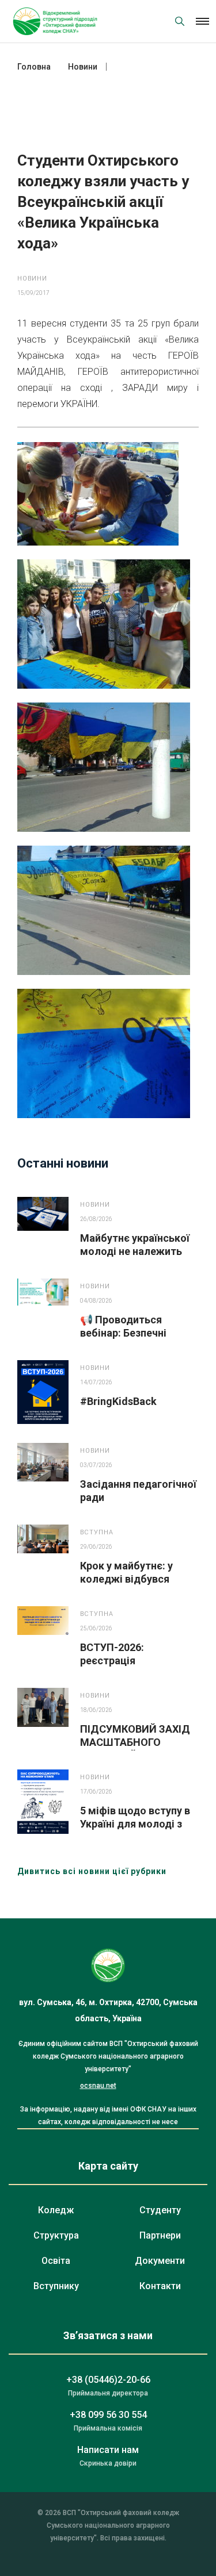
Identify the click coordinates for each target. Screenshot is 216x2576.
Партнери (160, 2235)
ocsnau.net (98, 2086)
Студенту (160, 2210)
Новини (32, 279)
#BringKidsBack (118, 1401)
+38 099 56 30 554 (108, 2415)
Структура (56, 2235)
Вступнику (56, 2286)
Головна (34, 67)
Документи (160, 2261)
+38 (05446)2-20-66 (108, 2380)
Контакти (160, 2286)
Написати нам (108, 2450)
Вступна (97, 1532)
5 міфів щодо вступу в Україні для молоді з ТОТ (135, 1824)
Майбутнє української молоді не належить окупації (135, 1251)
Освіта (56, 2261)
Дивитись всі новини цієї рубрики (92, 1871)
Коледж (56, 2210)
